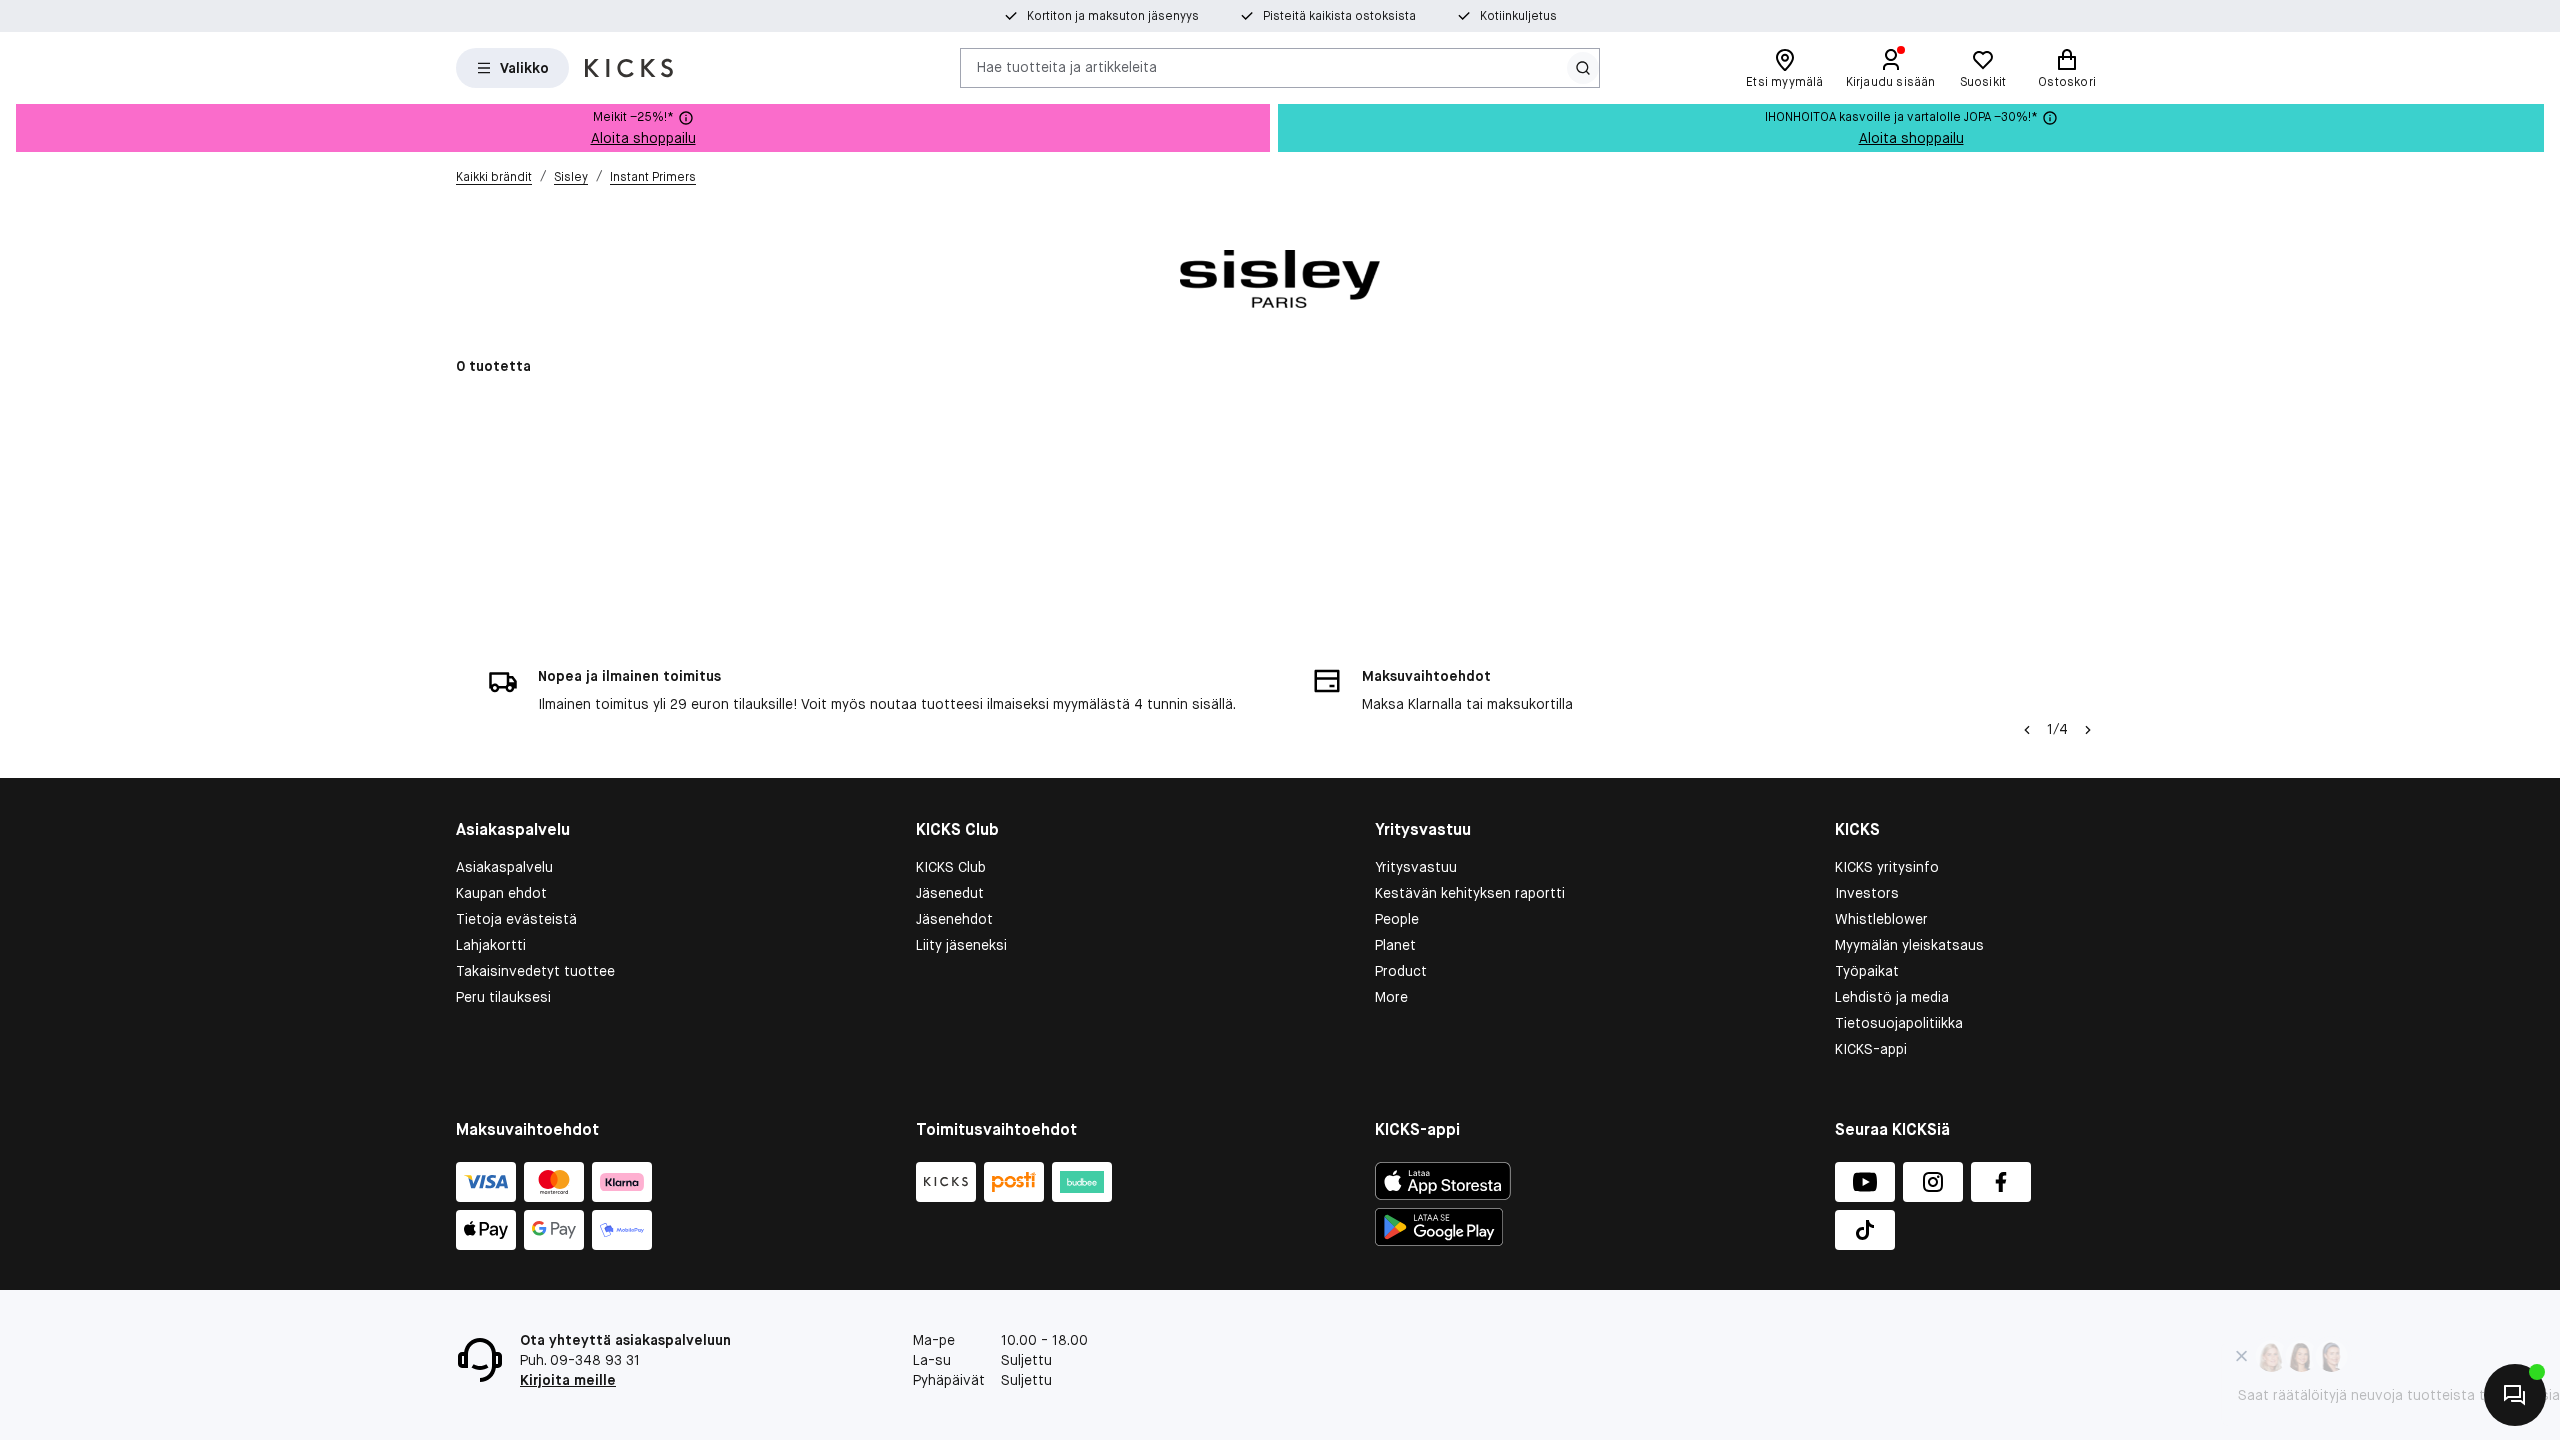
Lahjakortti (491, 945)
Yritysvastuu (1416, 867)
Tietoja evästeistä (516, 919)
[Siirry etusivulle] (629, 68)
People (1397, 919)
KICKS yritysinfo (1887, 867)
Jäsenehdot (954, 919)
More (1391, 997)
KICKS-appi (1871, 1049)
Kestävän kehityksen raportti (1470, 893)
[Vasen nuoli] (2027, 730)
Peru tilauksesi (503, 997)
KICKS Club (951, 867)
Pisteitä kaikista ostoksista (1339, 16)
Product (1401, 971)
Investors (1867, 893)
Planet (1395, 945)
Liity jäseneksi (961, 945)
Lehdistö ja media (1892, 997)
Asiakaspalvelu (504, 867)
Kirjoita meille (568, 1380)
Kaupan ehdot (501, 893)
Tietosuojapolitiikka (1899, 1023)
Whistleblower (1881, 919)
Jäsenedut (950, 893)
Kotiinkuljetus (1518, 16)
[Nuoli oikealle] (2088, 730)
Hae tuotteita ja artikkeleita (1067, 67)
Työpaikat (1867, 971)
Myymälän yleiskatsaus (1909, 945)
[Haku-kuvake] (1583, 68)
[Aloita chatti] (2515, 1395)
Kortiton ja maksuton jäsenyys (1113, 16)
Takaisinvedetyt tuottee (535, 971)
